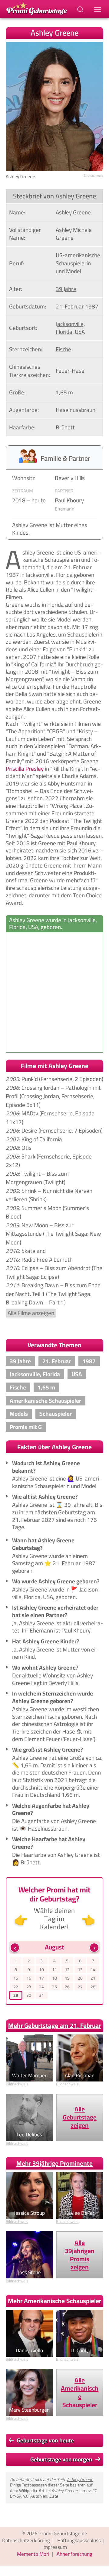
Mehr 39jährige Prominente (54, 2163)
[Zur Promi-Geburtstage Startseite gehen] (37, 8)
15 (16, 1978)
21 (93, 1978)
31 (41, 1995)
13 (80, 1969)
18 (54, 1978)
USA (80, 332)
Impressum (55, 2547)
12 (67, 1969)
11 (54, 1969)
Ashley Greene (80, 2479)
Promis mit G (26, 1427)
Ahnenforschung (74, 2554)
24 (41, 1987)
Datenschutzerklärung (26, 2540)
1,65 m (64, 392)
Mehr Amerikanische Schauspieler (54, 2301)
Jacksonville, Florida (70, 328)
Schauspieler (56, 1414)
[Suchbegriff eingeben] (81, 9)
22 (16, 1987)
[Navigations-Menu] (98, 9)
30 (29, 1995)
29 (16, 1995)
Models (19, 1414)
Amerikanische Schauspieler (45, 1401)
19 (67, 1978)
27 (80, 1987)
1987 (92, 306)
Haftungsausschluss (79, 2540)
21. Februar (70, 306)
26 (67, 1987)
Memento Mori (33, 2554)
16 (29, 1978)
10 (41, 1969)
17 (41, 1978)
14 (93, 1969)
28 (93, 1987)
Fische (63, 349)
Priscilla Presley (25, 769)
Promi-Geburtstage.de (63, 2533)
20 (80, 1978)
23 (29, 1987)
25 (54, 1987)
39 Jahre (66, 289)
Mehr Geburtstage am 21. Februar (54, 2026)
